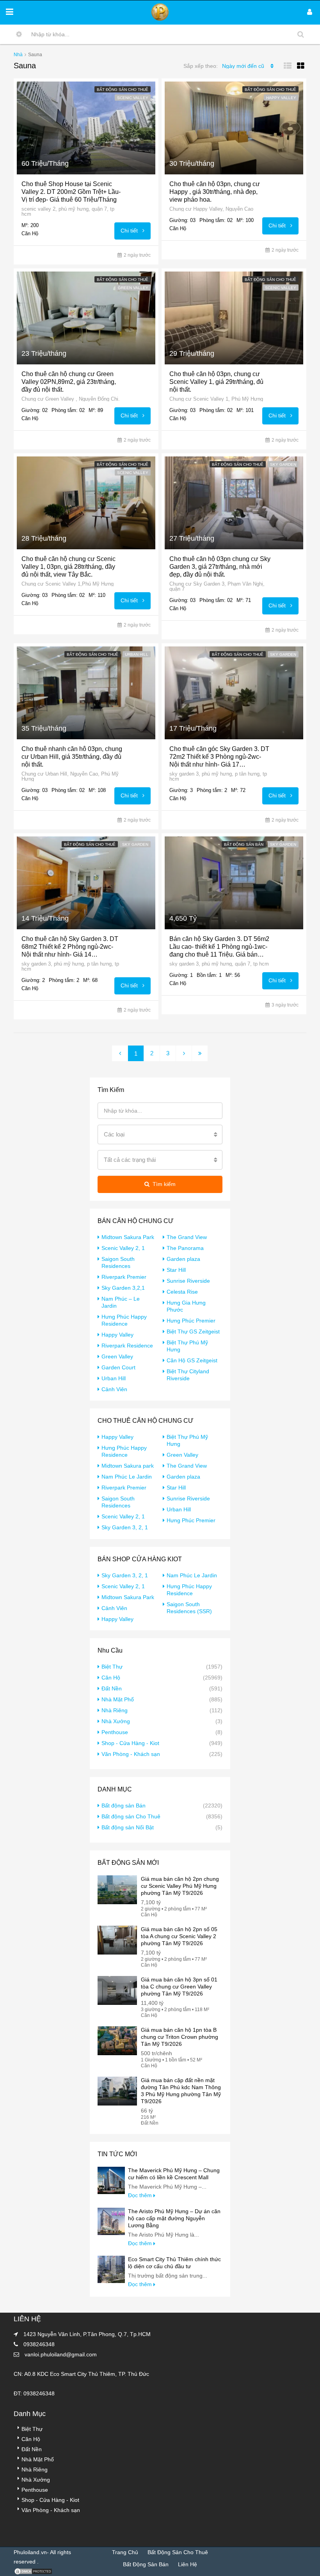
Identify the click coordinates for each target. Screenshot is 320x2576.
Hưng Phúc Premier (191, 1321)
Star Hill (176, 1270)
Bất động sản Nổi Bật (128, 1827)
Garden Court (118, 1367)
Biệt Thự (112, 1667)
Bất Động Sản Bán (146, 2564)
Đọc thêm (141, 2195)
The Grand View (187, 1237)
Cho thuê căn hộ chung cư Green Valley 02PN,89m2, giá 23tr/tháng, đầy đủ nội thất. (69, 382)
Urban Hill (137, 654)
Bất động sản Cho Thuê (123, 90)
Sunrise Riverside (188, 1281)
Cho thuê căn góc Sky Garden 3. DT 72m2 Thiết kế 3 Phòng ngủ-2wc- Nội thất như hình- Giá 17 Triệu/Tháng (219, 757)
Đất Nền (112, 1688)
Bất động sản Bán (244, 844)
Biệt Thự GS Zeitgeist (193, 1331)
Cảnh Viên (114, 1389)
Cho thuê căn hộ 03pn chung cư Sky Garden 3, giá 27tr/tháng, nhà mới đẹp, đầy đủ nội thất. (220, 567)
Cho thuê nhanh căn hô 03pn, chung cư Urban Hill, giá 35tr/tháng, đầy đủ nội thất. (72, 757)
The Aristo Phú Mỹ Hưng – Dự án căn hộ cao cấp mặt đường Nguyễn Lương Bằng (174, 2218)
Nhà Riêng (115, 1710)
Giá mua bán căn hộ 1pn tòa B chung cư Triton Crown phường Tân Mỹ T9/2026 (180, 2037)
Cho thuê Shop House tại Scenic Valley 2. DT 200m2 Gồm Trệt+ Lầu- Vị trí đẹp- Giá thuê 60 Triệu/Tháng (71, 192)
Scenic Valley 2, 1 (123, 1248)
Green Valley (133, 288)
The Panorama (185, 1248)
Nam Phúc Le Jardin (127, 1477)
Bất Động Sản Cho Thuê (178, 2552)
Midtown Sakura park (128, 1466)
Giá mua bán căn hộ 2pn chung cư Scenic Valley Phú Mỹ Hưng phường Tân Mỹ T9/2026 (180, 1886)
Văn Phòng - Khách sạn (131, 1754)
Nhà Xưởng (116, 1721)
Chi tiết (130, 231)
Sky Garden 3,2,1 (123, 1288)
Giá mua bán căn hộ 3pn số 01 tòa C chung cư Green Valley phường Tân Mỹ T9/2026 (179, 1987)
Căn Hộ (111, 1678)
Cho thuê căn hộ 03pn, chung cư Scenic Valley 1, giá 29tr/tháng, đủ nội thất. (216, 382)
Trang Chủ (125, 2552)
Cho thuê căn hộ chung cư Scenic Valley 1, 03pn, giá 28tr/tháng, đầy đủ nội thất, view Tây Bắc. (68, 567)
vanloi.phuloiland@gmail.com (61, 2354)
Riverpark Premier (124, 1277)
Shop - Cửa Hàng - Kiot (130, 1743)
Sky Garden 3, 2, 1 (125, 1527)
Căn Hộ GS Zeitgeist (192, 1360)
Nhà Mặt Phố (118, 1699)
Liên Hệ (188, 2564)
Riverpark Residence (127, 1346)
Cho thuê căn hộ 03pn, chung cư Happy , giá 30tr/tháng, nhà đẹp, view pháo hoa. (215, 192)
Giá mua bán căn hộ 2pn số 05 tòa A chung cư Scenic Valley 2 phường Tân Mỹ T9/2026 (179, 1936)
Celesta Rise (182, 1292)
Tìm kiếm (164, 1184)
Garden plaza (183, 1259)
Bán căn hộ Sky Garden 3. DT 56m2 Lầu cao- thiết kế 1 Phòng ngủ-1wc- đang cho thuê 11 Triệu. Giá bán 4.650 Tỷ (219, 947)
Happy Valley (281, 98)
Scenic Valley (133, 98)
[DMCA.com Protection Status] (33, 2571)
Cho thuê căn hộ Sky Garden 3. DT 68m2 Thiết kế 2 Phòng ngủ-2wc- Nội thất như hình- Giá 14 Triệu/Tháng (70, 947)
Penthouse (115, 1732)
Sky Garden (283, 464)
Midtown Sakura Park (128, 1237)
